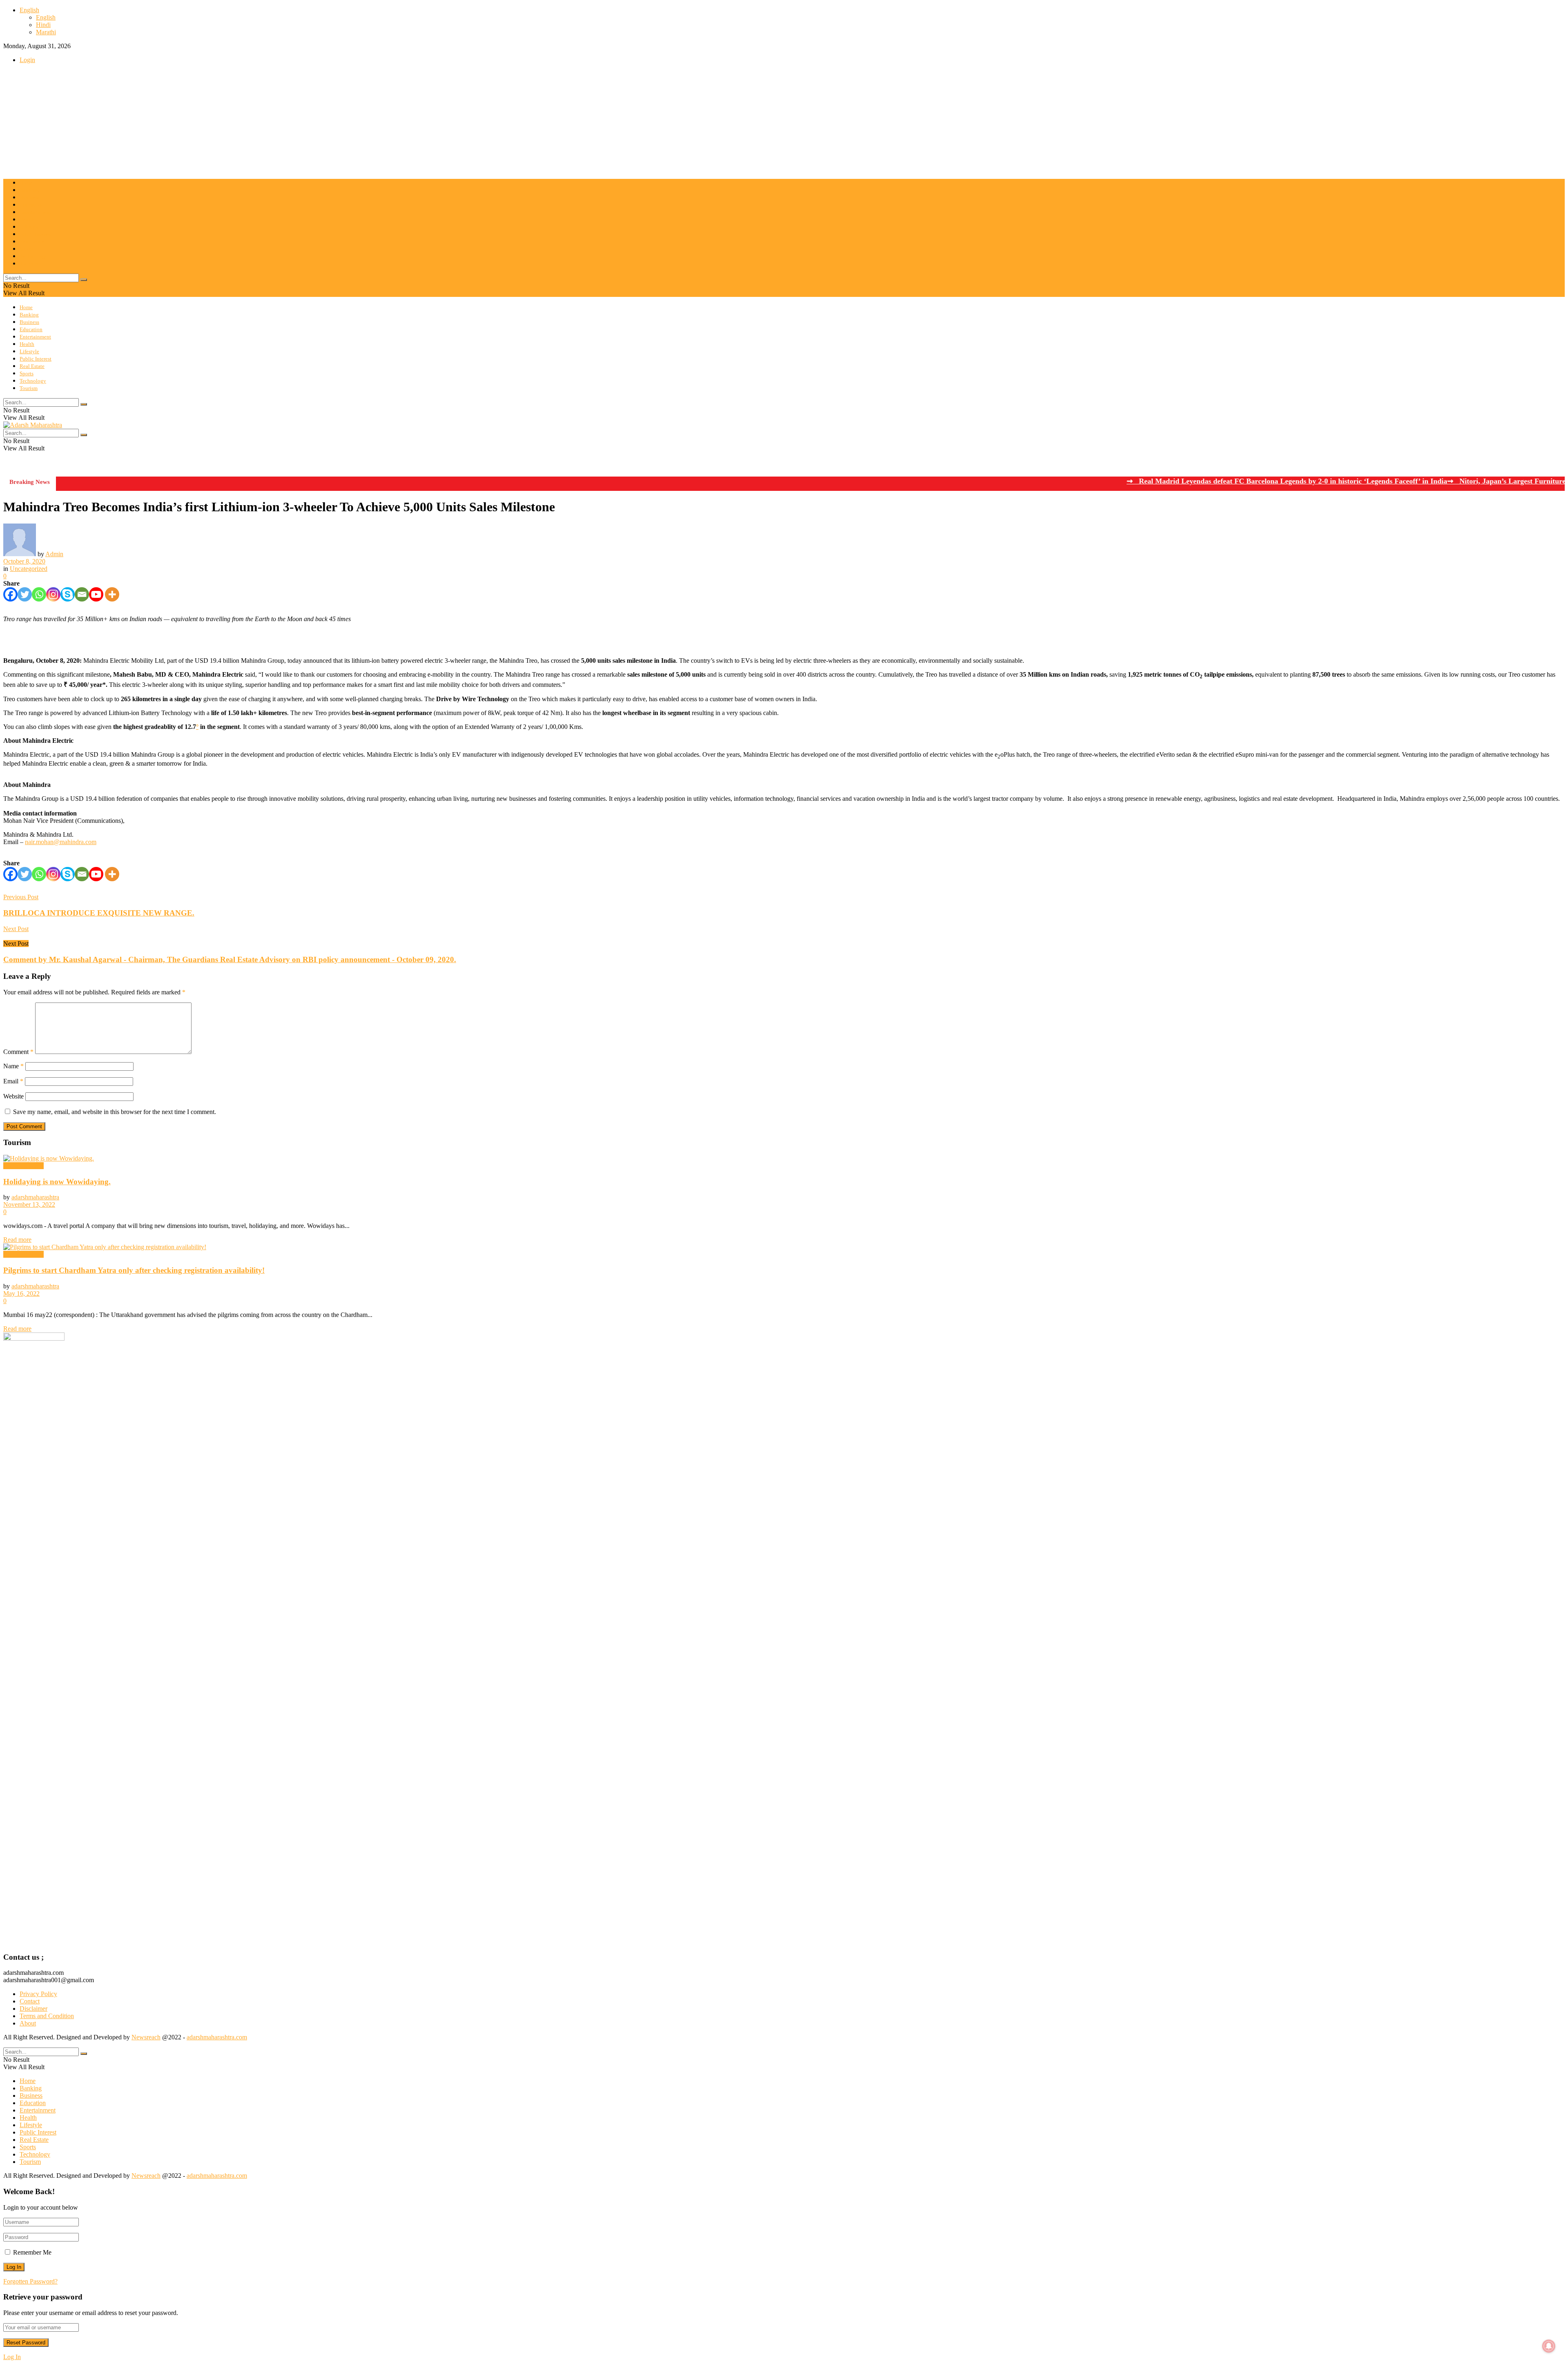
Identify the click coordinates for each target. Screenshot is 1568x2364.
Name (13, 1066)
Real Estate (32, 242)
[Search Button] (84, 280)
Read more (17, 1240)
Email (13, 1081)
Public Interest (36, 234)
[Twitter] (25, 594)
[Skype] (68, 594)
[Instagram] (53, 594)
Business (29, 197)
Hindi (43, 25)
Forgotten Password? (30, 2281)
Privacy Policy (38, 1994)
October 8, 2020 (24, 561)
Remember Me (32, 2252)
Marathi (46, 32)
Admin (54, 554)
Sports (27, 249)
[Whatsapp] (39, 594)
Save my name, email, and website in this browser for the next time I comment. (115, 1112)
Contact (30, 2001)
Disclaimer (33, 2009)
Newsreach (146, 2037)
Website (13, 1096)
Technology (33, 256)
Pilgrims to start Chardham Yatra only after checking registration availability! (134, 1270)
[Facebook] (10, 594)
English (29, 10)
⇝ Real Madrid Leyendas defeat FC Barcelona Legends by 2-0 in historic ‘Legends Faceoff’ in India (1211, 481)
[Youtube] (96, 594)
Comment (18, 1052)
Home (26, 183)
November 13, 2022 (29, 1204)
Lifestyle (29, 227)
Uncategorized (29, 569)
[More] (112, 594)
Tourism (29, 264)
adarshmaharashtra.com (217, 2037)
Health (27, 219)
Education (31, 205)
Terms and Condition (47, 2016)
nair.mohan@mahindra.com (61, 842)
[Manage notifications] (1549, 2346)
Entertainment (35, 212)
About (28, 2023)
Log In (12, 2357)
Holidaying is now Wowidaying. (57, 1182)
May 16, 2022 (21, 1293)
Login (27, 60)
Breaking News (23, 1166)
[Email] (82, 594)
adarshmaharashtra (35, 1197)
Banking (29, 190)
